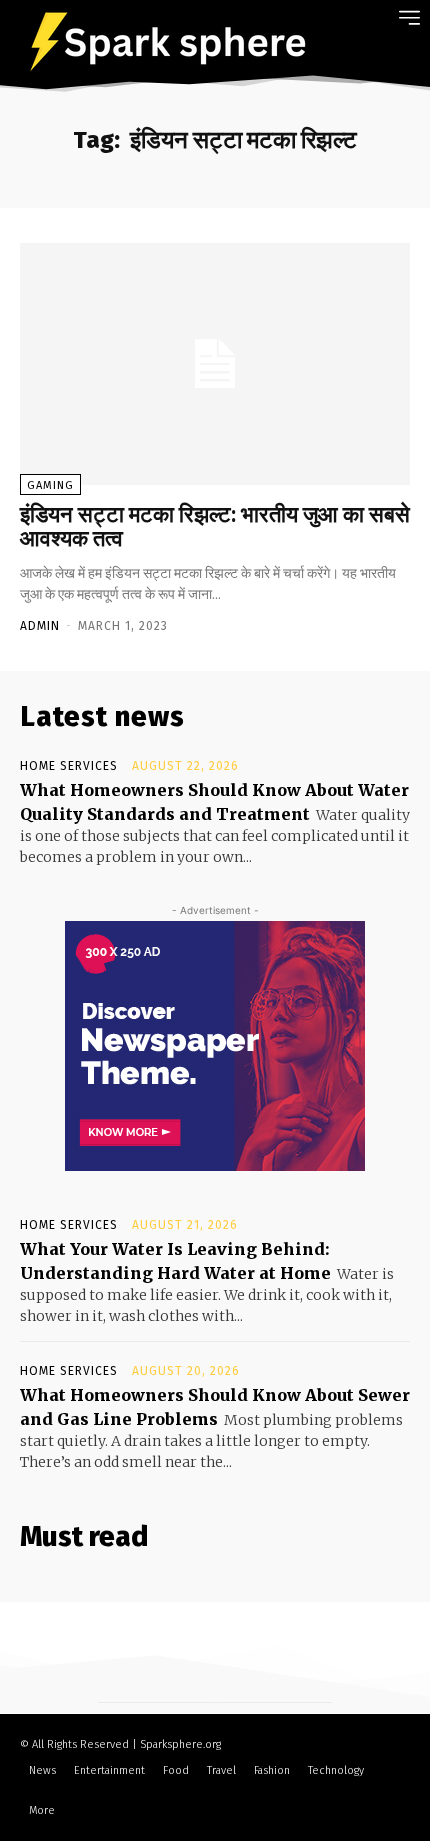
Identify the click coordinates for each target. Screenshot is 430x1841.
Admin (40, 626)
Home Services (69, 766)
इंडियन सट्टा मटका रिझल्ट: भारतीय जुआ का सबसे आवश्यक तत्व (215, 526)
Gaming (50, 485)
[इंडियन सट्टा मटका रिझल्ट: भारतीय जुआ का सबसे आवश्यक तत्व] (215, 364)
